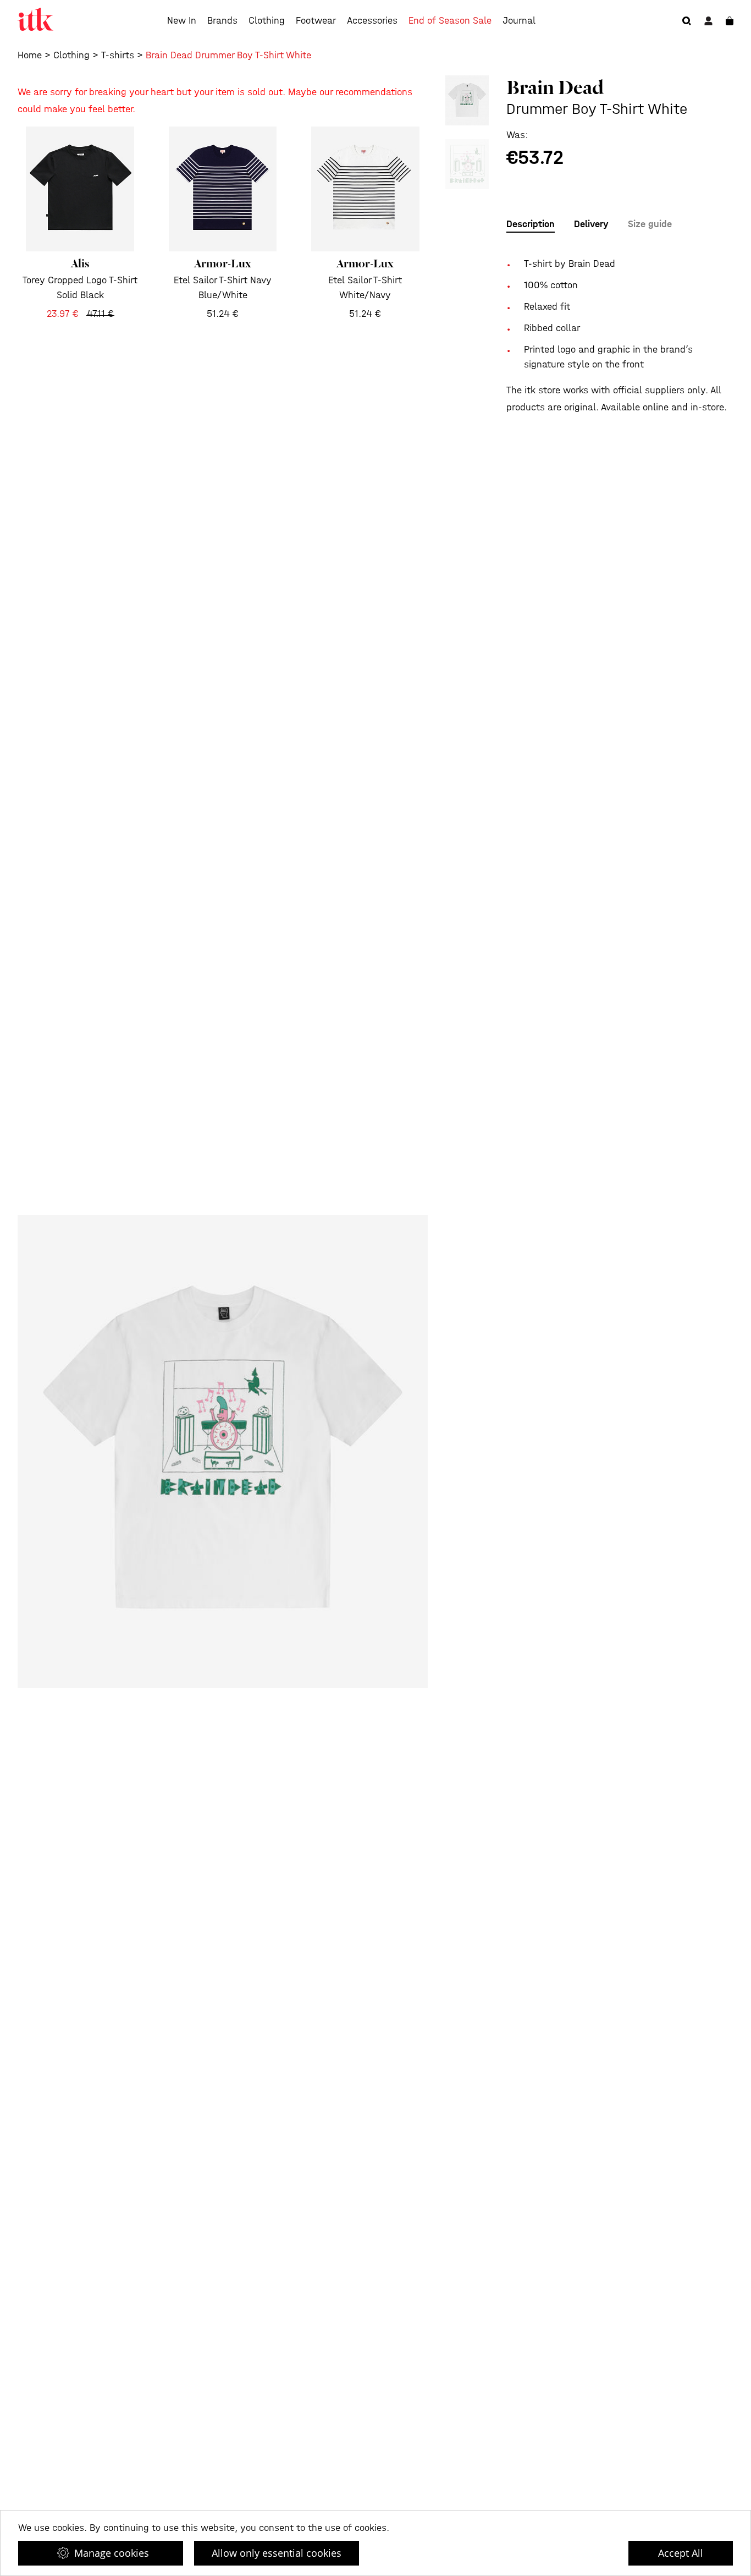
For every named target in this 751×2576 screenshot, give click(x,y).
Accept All (681, 2553)
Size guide (650, 224)
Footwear (316, 21)
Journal (519, 21)
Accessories (372, 21)
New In (182, 21)
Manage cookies (112, 2553)
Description (531, 224)
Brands (222, 21)
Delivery (591, 224)
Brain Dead (555, 87)
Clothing (267, 21)
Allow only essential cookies (277, 2553)
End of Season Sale (450, 21)
